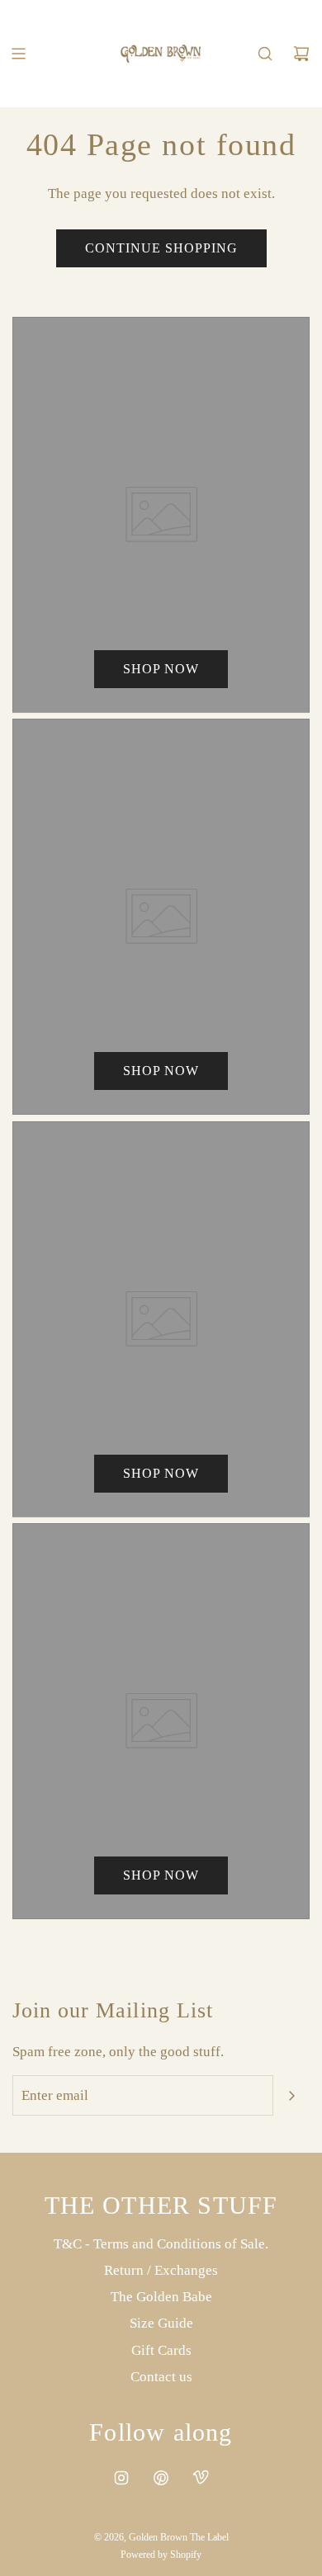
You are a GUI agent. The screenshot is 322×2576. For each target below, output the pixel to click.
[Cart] (301, 54)
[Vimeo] (201, 2478)
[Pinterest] (161, 2478)
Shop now (161, 669)
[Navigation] (18, 54)
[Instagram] (121, 2478)
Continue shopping (161, 248)
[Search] (265, 54)
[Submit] (291, 2096)
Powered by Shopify (161, 2555)
